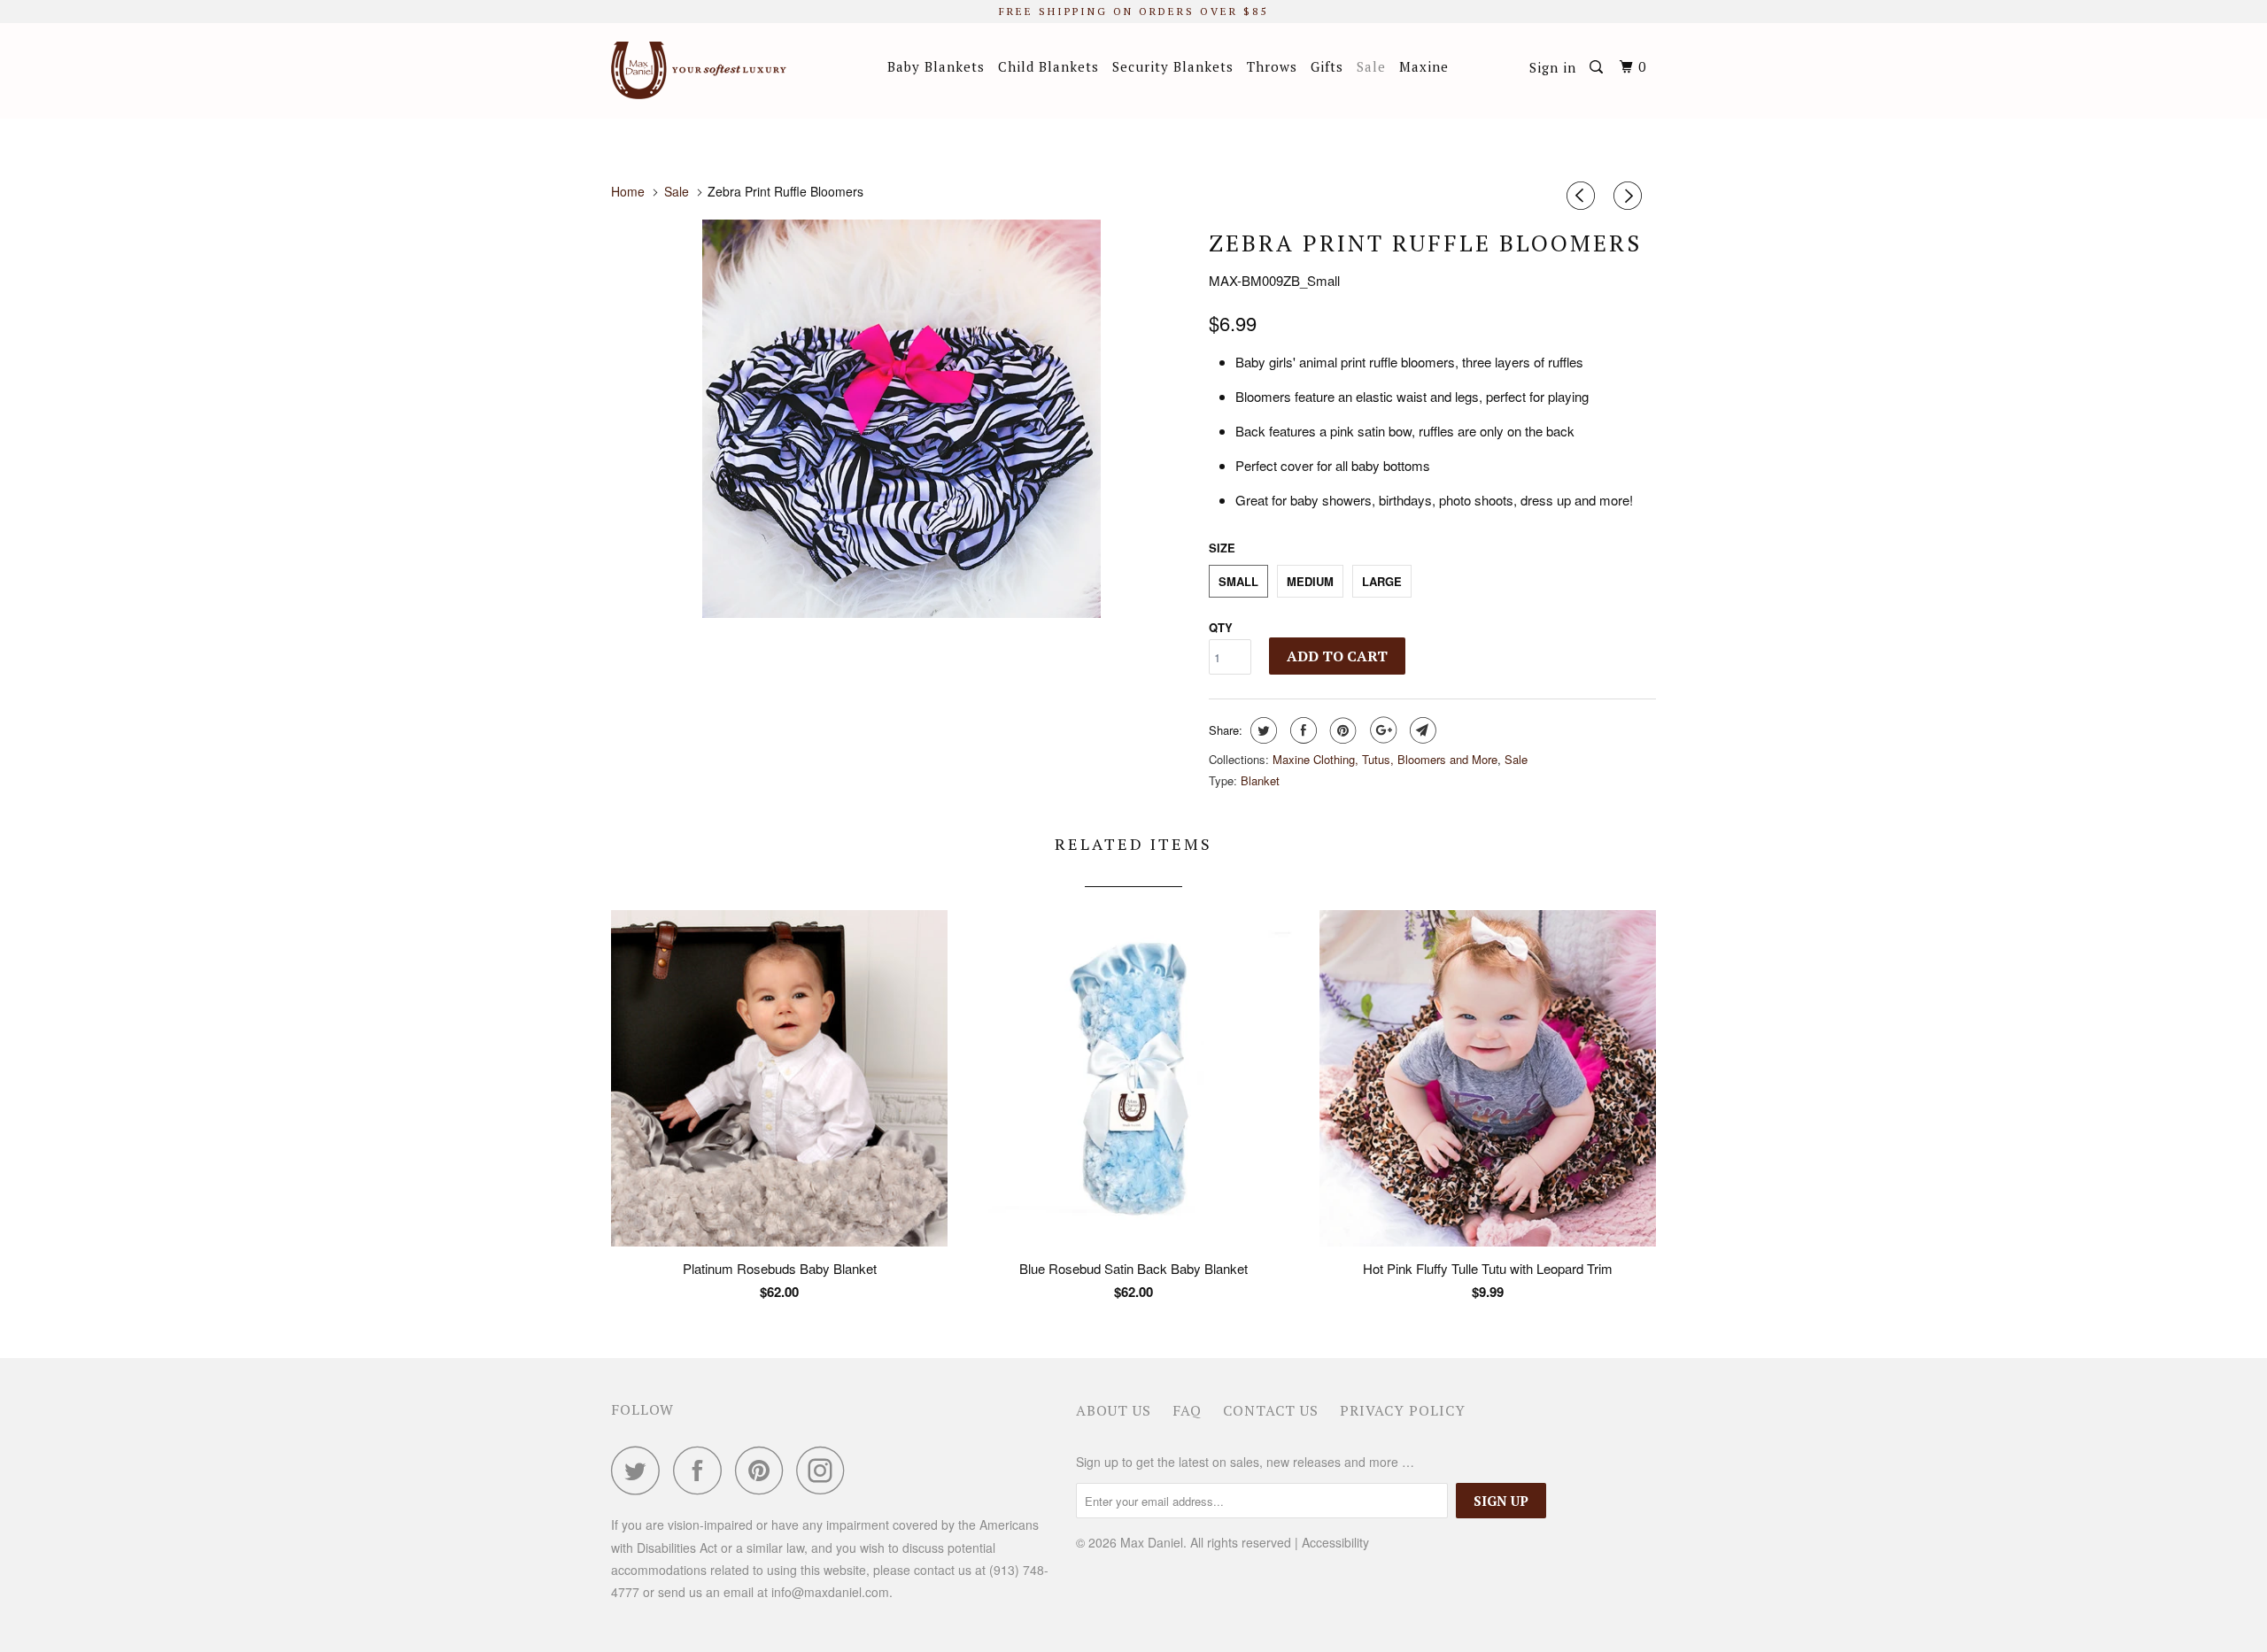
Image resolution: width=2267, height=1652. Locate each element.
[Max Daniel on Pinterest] (764, 1470)
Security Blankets (1173, 66)
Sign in (1553, 67)
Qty (1221, 627)
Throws (1272, 66)
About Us (1114, 1410)
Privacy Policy (1403, 1410)
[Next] (1630, 196)
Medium (1310, 581)
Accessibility (1335, 1542)
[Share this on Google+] (1381, 730)
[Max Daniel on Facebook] (702, 1470)
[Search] (1598, 67)
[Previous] (1583, 196)
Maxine (1424, 66)
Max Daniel (1152, 1542)
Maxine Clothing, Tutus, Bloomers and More (1385, 759)
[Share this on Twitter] (1261, 730)
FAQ (1187, 1410)
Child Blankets (1048, 66)
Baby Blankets (936, 66)
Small (1238, 581)
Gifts (1327, 66)
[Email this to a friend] (1421, 730)
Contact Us (1271, 1410)
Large (1382, 581)
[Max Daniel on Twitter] (640, 1470)
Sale (1371, 66)
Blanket (1260, 780)
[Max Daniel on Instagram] (825, 1470)
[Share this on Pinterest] (1341, 730)
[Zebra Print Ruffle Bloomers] (901, 419)
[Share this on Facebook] (1301, 730)
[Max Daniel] (702, 70)
